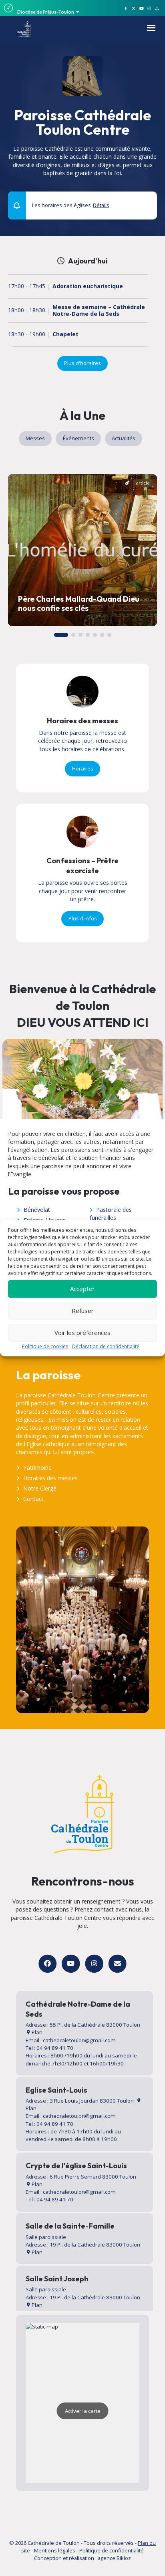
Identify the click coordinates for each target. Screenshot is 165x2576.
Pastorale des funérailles (111, 1214)
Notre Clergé (40, 1488)
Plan (36, 2032)
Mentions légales (55, 2550)
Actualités (124, 438)
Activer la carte (83, 2411)
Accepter (82, 1289)
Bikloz (124, 2558)
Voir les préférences (82, 1333)
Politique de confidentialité (112, 2550)
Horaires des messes (50, 1478)
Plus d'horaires (82, 363)
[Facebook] (47, 1964)
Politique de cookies (45, 1346)
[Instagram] (94, 1964)
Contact (33, 1499)
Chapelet (65, 334)
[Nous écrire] (118, 1964)
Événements (78, 438)
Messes (35, 438)
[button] (146, 202)
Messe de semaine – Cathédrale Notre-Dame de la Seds (99, 311)
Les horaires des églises (71, 205)
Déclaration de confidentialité (106, 1346)
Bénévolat (37, 1210)
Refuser (83, 1311)
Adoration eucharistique (88, 286)
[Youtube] (71, 1964)
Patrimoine (37, 1468)
